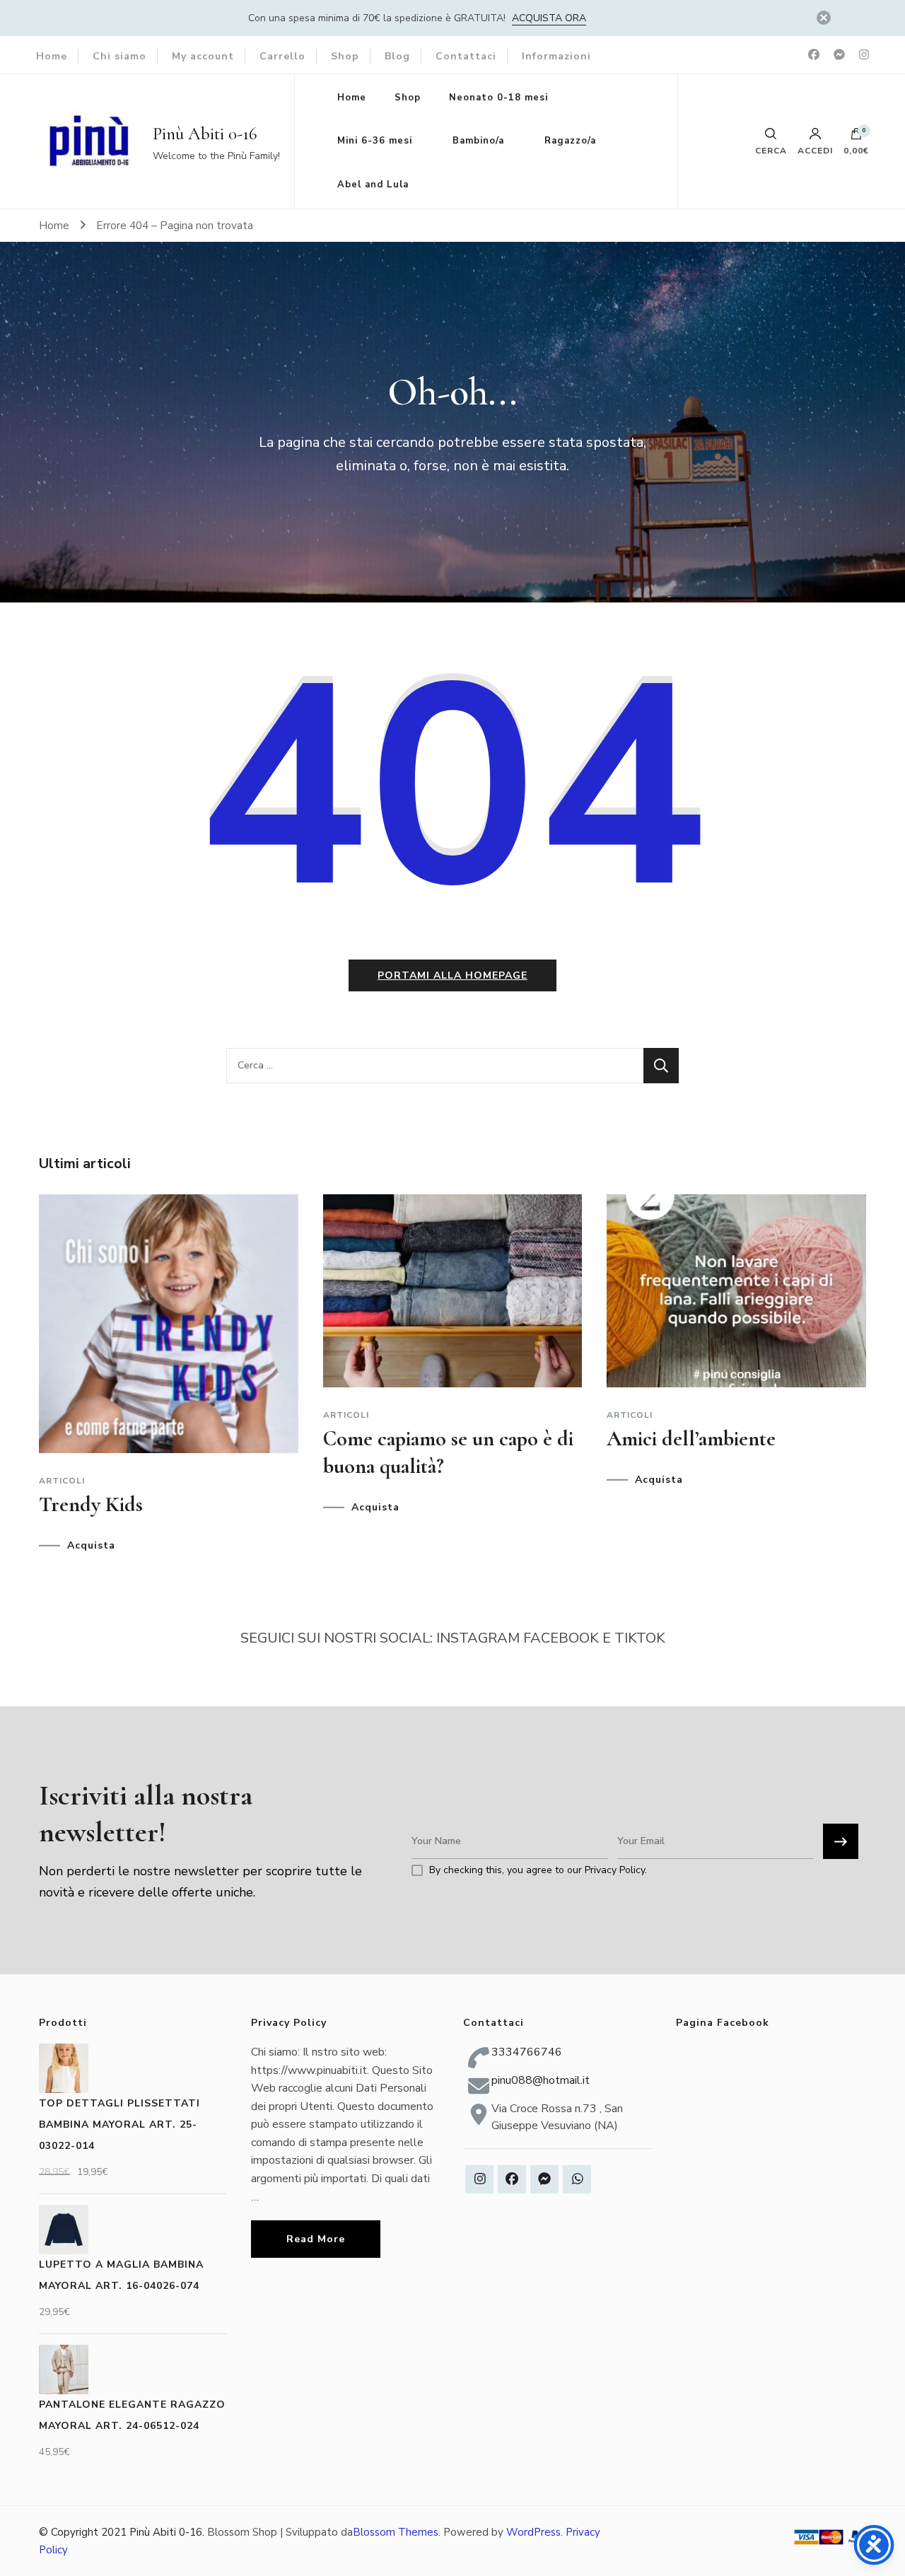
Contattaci (466, 56)
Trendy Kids (91, 1504)
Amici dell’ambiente (691, 1439)
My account (203, 56)
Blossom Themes (396, 2532)
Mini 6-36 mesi (375, 141)
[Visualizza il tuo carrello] (856, 137)
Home (52, 56)
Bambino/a (478, 141)
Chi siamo (119, 56)
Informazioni (556, 56)
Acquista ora (549, 18)
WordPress (533, 2532)
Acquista (91, 1546)
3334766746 (527, 2052)
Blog (397, 56)
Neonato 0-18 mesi (498, 98)
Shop (345, 56)
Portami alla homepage (452, 975)
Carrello (282, 56)
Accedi (815, 150)
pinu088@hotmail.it (541, 2080)
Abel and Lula (373, 185)
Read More (316, 2239)
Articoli (62, 1481)
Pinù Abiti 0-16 (205, 134)
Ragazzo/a (570, 141)
